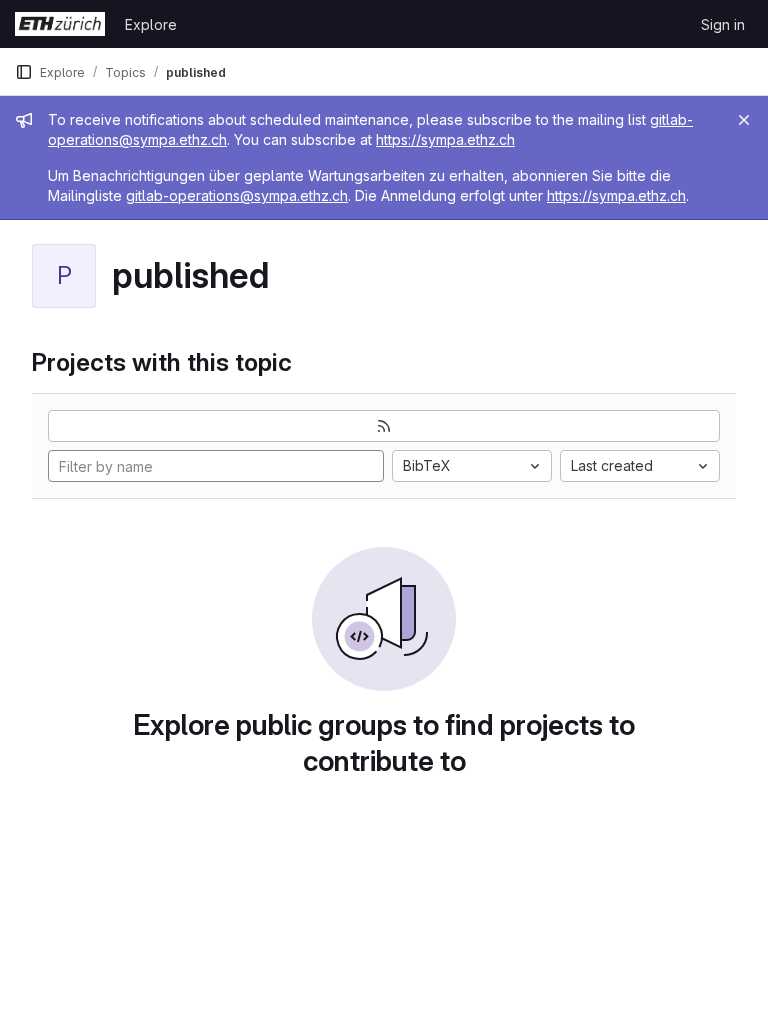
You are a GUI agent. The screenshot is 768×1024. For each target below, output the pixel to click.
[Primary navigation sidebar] (24, 72)
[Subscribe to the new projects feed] (384, 426)
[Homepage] (60, 24)
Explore (151, 24)
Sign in (723, 24)
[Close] (744, 120)
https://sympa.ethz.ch (445, 139)
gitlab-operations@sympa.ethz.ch (237, 195)
